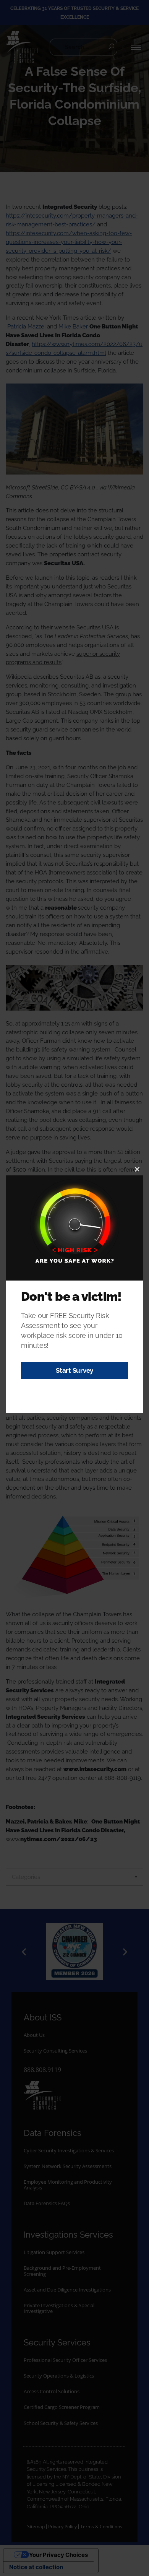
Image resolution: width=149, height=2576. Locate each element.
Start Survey (74, 1370)
